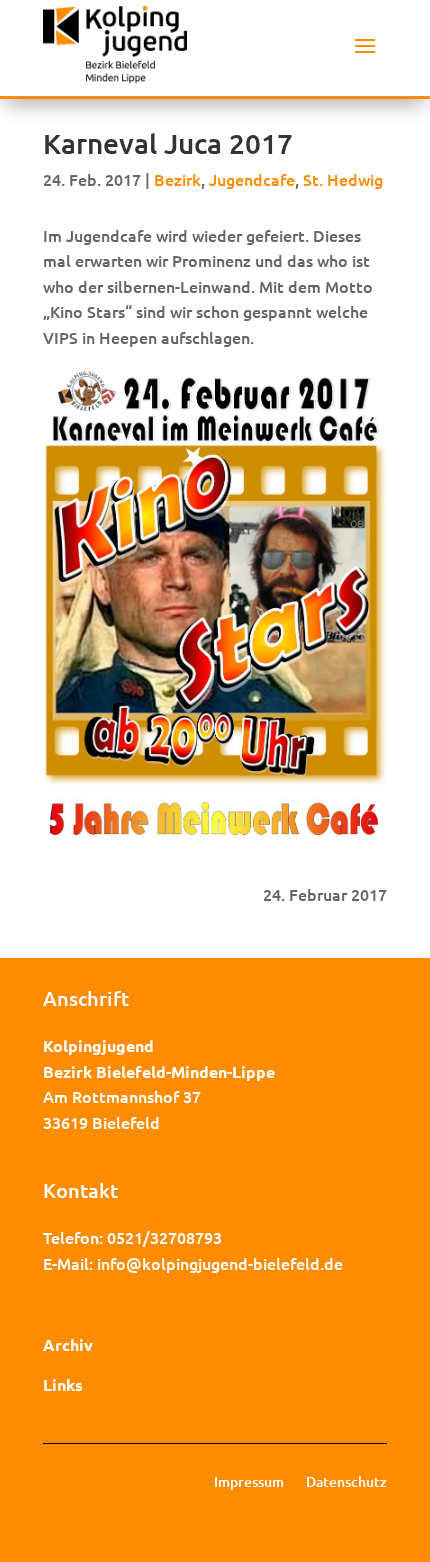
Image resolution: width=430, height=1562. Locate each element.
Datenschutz (346, 1483)
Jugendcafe (252, 179)
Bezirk (177, 179)
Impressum (249, 1483)
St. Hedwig (343, 179)
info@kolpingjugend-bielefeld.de (220, 1263)
